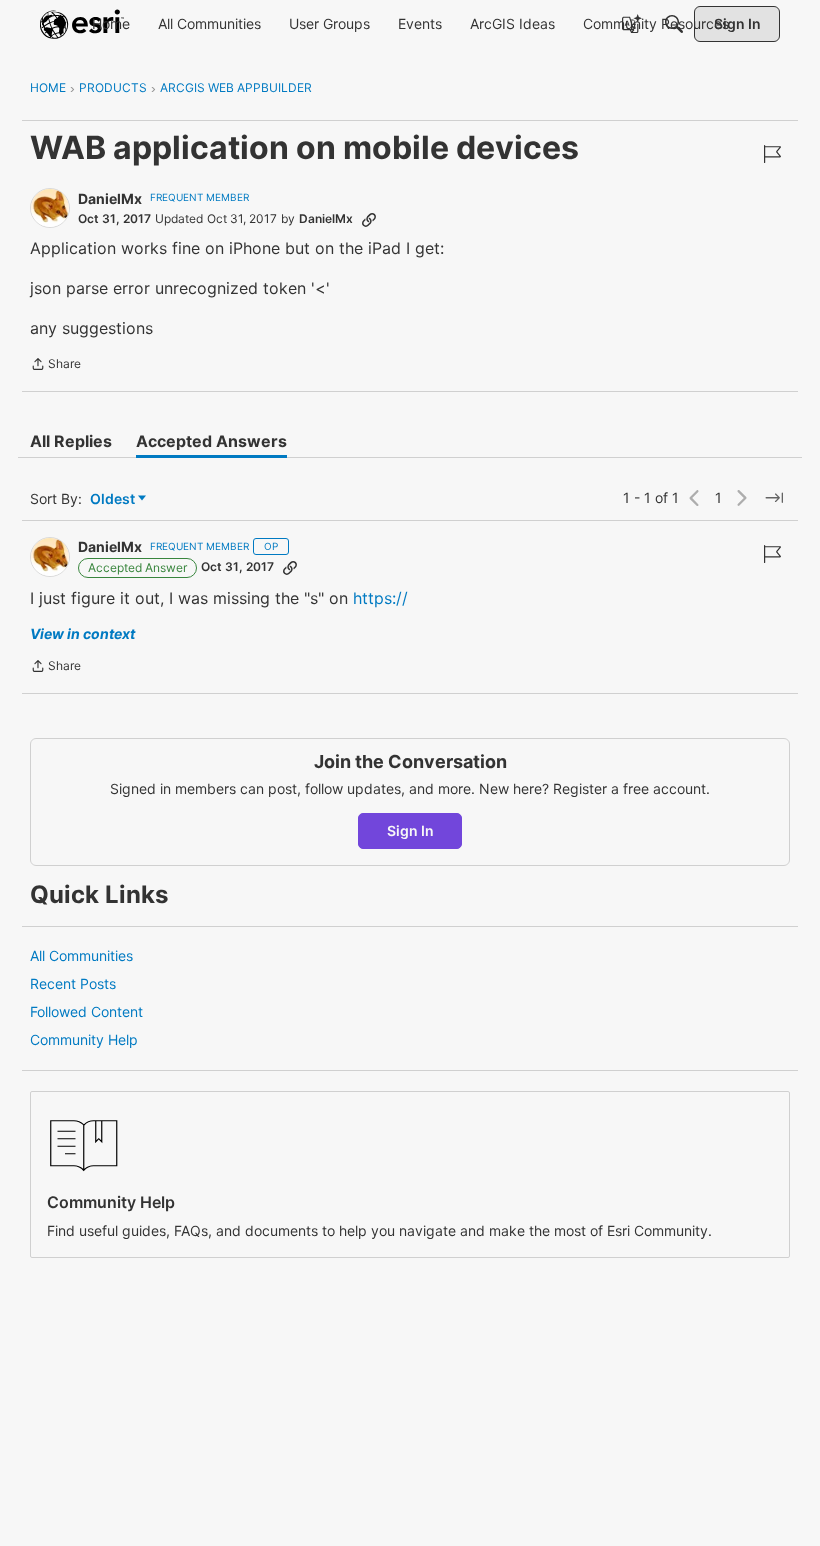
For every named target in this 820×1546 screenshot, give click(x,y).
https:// (380, 598)
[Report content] (772, 154)
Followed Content (86, 1011)
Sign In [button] (410, 830)
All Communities (81, 955)
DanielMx (110, 198)
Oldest (114, 499)
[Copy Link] (369, 219)
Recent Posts (73, 983)
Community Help (84, 1039)
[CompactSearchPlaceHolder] (674, 24)
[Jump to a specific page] (774, 498)
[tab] (71, 441)
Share (55, 366)
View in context (82, 633)
